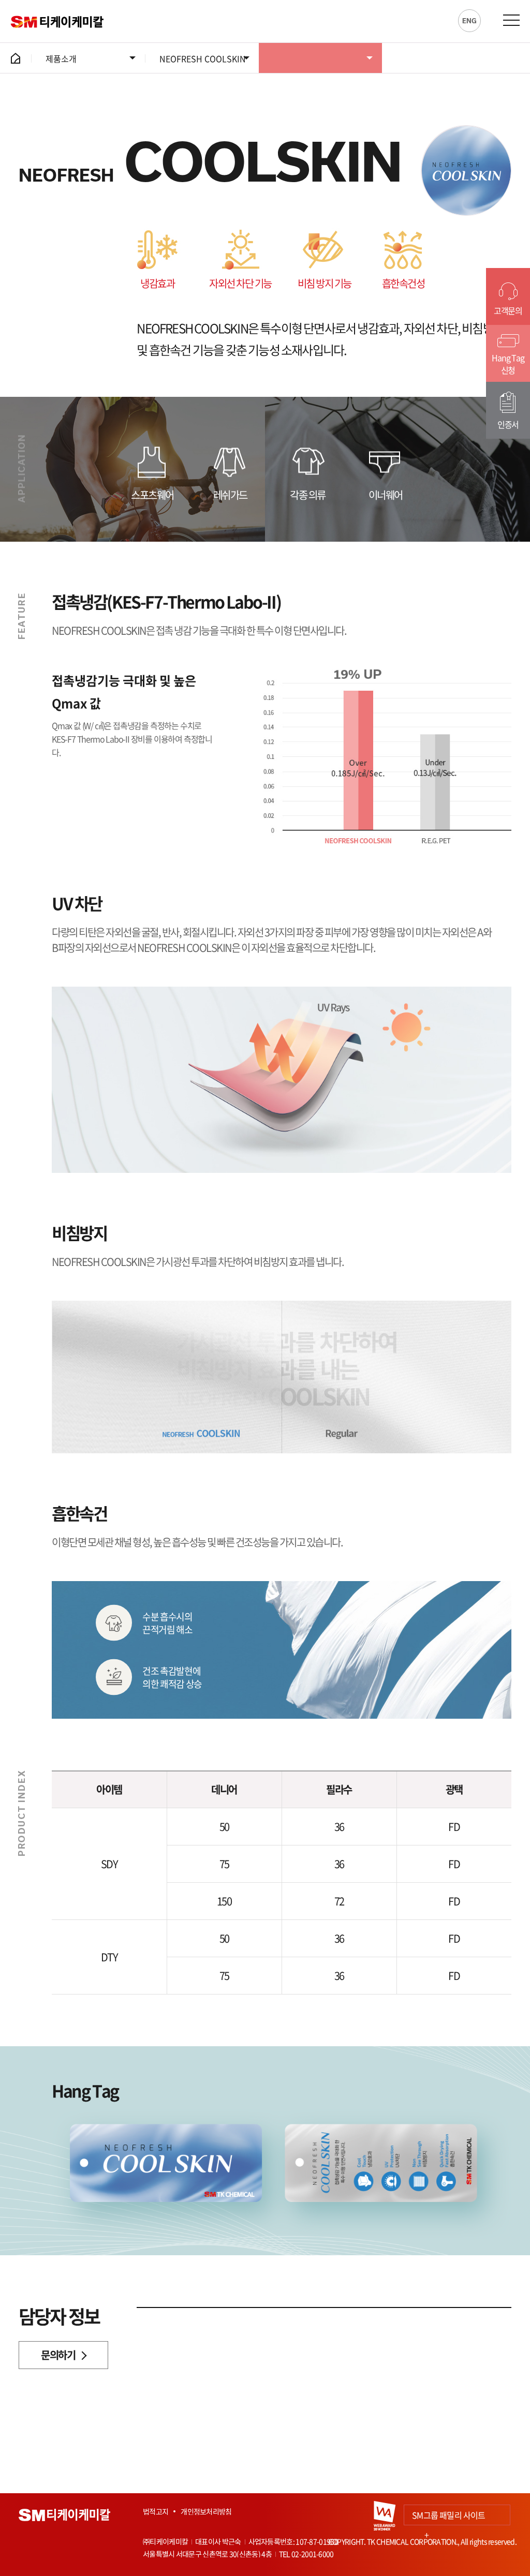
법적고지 (156, 2511)
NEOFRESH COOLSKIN (203, 58)
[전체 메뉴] (511, 20)
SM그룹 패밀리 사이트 (448, 2517)
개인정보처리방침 (206, 2511)
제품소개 (61, 58)
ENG (469, 21)
